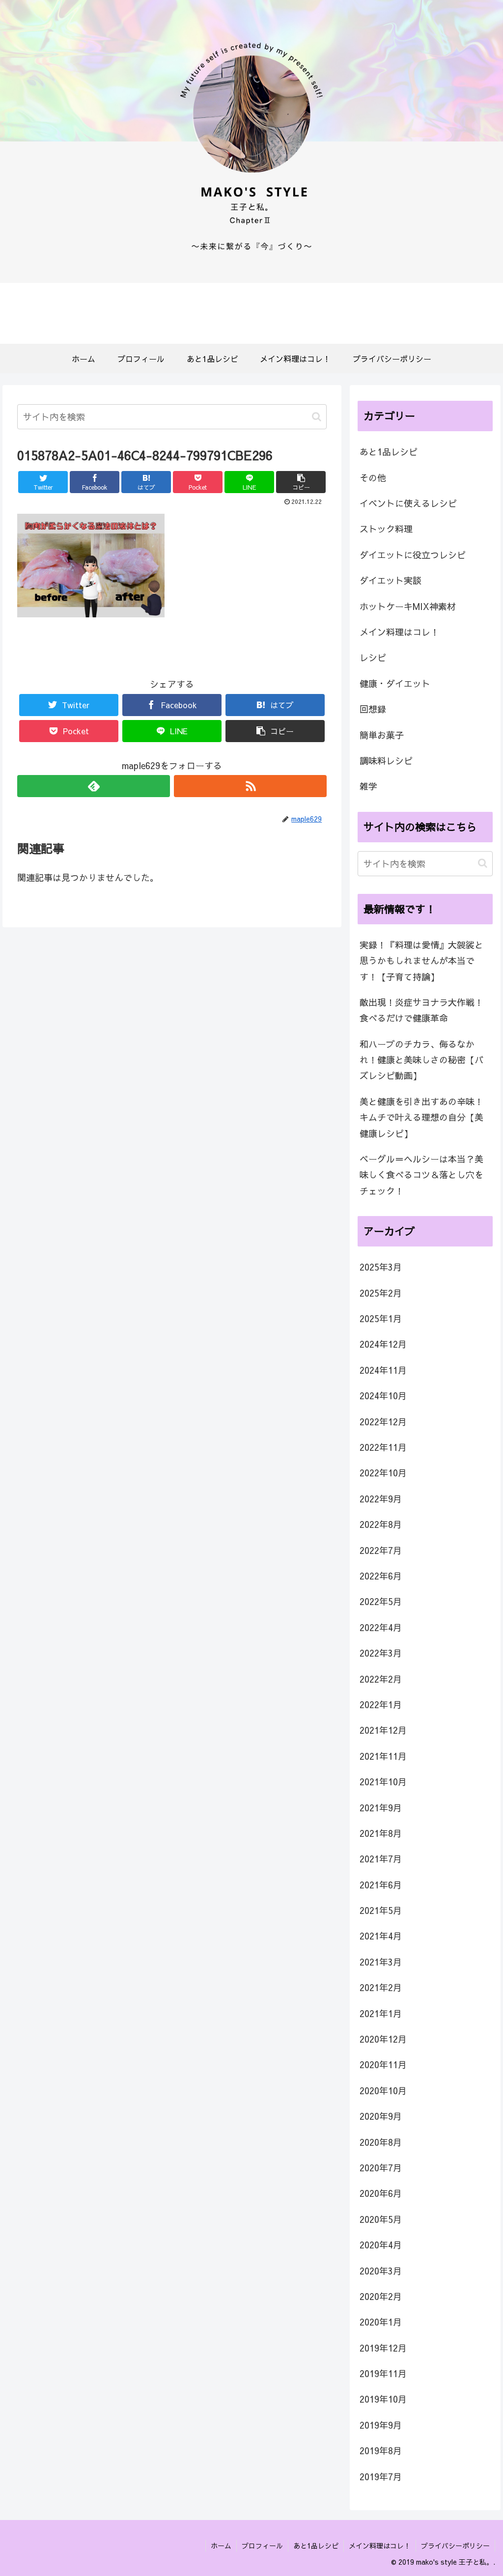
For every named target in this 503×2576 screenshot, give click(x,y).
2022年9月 (381, 1499)
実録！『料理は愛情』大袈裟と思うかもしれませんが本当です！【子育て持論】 (421, 961)
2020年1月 (381, 2322)
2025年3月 (381, 1267)
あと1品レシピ (389, 452)
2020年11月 (383, 2064)
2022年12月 (383, 1422)
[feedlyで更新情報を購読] (94, 786)
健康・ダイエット (395, 683)
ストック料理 (386, 529)
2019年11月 (383, 2373)
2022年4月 (381, 1627)
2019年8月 (381, 2451)
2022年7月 (381, 1550)
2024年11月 (383, 1370)
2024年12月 (383, 1344)
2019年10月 (383, 2399)
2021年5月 (381, 1910)
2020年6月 (381, 2193)
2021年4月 (381, 1936)
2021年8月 (381, 1833)
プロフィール (262, 2546)
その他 (373, 478)
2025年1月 (381, 1318)
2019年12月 (383, 2348)
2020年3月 (381, 2271)
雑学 (368, 786)
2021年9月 (381, 1808)
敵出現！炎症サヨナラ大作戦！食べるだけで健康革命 (421, 1010)
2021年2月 (381, 1987)
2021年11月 (383, 1756)
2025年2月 (381, 1293)
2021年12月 (383, 1730)
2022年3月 (381, 1653)
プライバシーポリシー (455, 2546)
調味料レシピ (386, 761)
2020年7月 (381, 2168)
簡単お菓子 (382, 735)
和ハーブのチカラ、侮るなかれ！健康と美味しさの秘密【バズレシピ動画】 (421, 1060)
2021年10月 (383, 1782)
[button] (317, 417)
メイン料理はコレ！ (399, 632)
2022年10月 (383, 1473)
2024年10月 (383, 1396)
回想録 (373, 709)
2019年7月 (381, 2477)
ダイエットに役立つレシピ (413, 555)
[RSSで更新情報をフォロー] (250, 786)
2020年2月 (381, 2296)
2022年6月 (381, 1576)
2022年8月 (381, 1524)
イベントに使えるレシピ (408, 503)
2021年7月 (381, 1859)
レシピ (373, 657)
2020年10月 (383, 2091)
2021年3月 (381, 1962)
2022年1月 (381, 1704)
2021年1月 (381, 2013)
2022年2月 (381, 1679)
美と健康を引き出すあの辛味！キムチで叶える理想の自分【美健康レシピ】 (421, 1117)
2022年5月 (381, 1601)
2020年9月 (381, 2116)
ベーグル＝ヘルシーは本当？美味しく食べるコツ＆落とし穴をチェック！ (421, 1175)
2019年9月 (381, 2425)
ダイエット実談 (391, 580)
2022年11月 (383, 1447)
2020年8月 (381, 2142)
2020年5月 (381, 2219)
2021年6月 (381, 1885)
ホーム (221, 2546)
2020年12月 (383, 2039)
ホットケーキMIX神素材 (408, 606)
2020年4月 (381, 2245)
